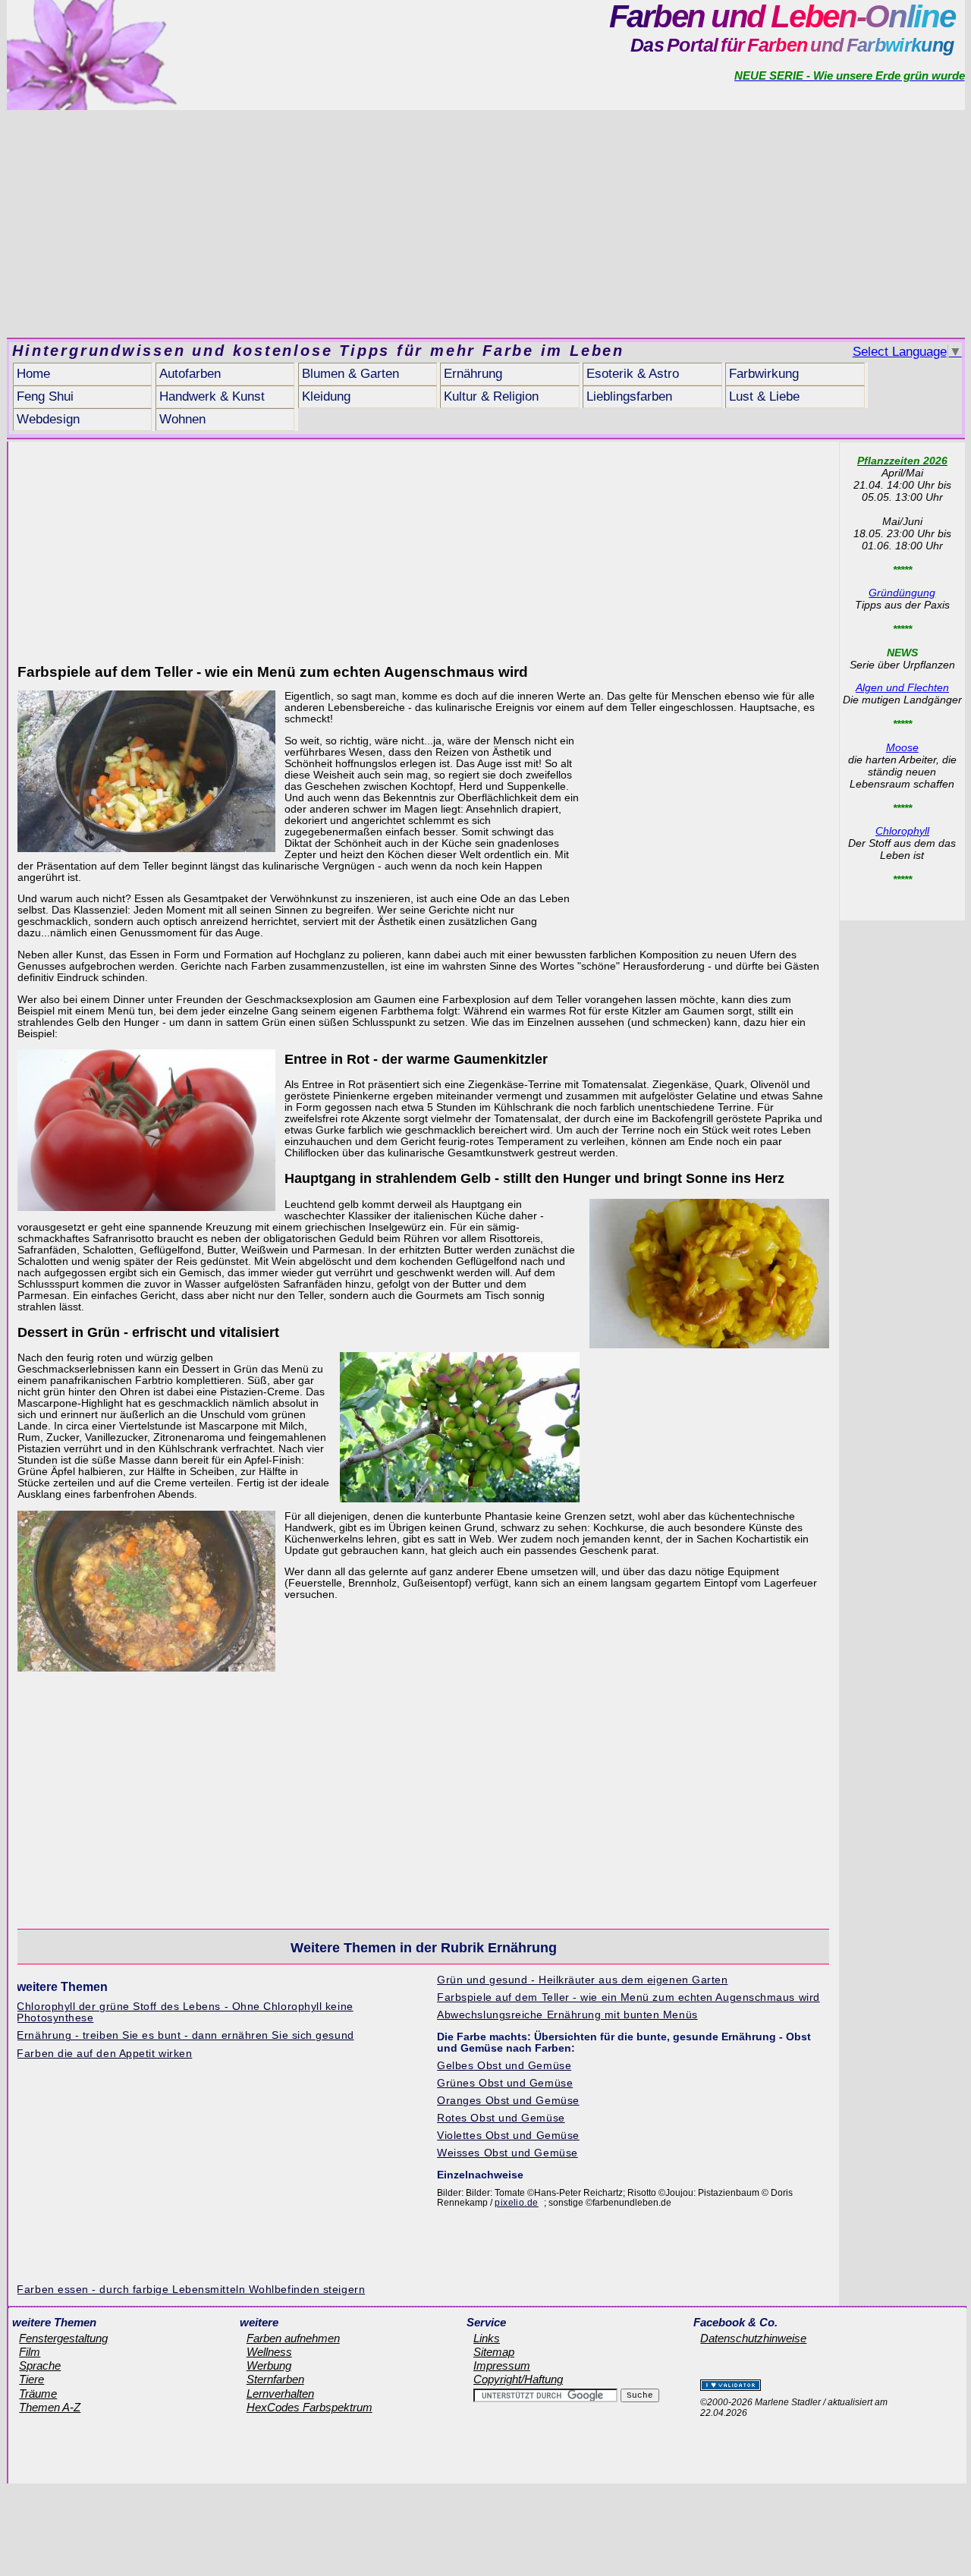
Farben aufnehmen (293, 2339)
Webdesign (48, 419)
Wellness (269, 2352)
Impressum (502, 2366)
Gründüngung (902, 593)
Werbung (269, 2366)
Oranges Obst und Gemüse (508, 2101)
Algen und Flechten (902, 687)
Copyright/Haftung (518, 2379)
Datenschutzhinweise (753, 2339)
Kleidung (326, 396)
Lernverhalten (280, 2394)
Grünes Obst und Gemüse (505, 2083)
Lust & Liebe (764, 396)
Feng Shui (45, 396)
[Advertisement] (485, 224)
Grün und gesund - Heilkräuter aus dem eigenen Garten (582, 1980)
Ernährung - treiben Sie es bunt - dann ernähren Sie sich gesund (185, 2035)
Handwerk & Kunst (212, 396)
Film (30, 2352)
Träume (38, 2394)
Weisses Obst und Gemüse (507, 2153)
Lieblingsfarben (629, 396)
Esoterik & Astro (633, 374)
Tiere (31, 2379)
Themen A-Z (50, 2408)
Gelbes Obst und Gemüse (504, 2066)
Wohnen (182, 419)
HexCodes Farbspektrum (310, 2408)
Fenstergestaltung (63, 2339)
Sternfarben (275, 2379)
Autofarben (190, 374)
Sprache (40, 2366)
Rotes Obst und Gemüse (501, 2118)
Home (33, 374)
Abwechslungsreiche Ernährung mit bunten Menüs (567, 2015)
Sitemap (494, 2352)
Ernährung (473, 374)
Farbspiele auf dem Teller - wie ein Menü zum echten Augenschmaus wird (628, 1997)
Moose (902, 747)
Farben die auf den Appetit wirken (104, 2054)
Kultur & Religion (491, 396)
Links (487, 2339)
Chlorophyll (902, 831)
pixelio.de (517, 2203)
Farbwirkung (764, 374)
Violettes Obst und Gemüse (508, 2136)
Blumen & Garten (350, 374)
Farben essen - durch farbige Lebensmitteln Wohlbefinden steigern (191, 2290)
